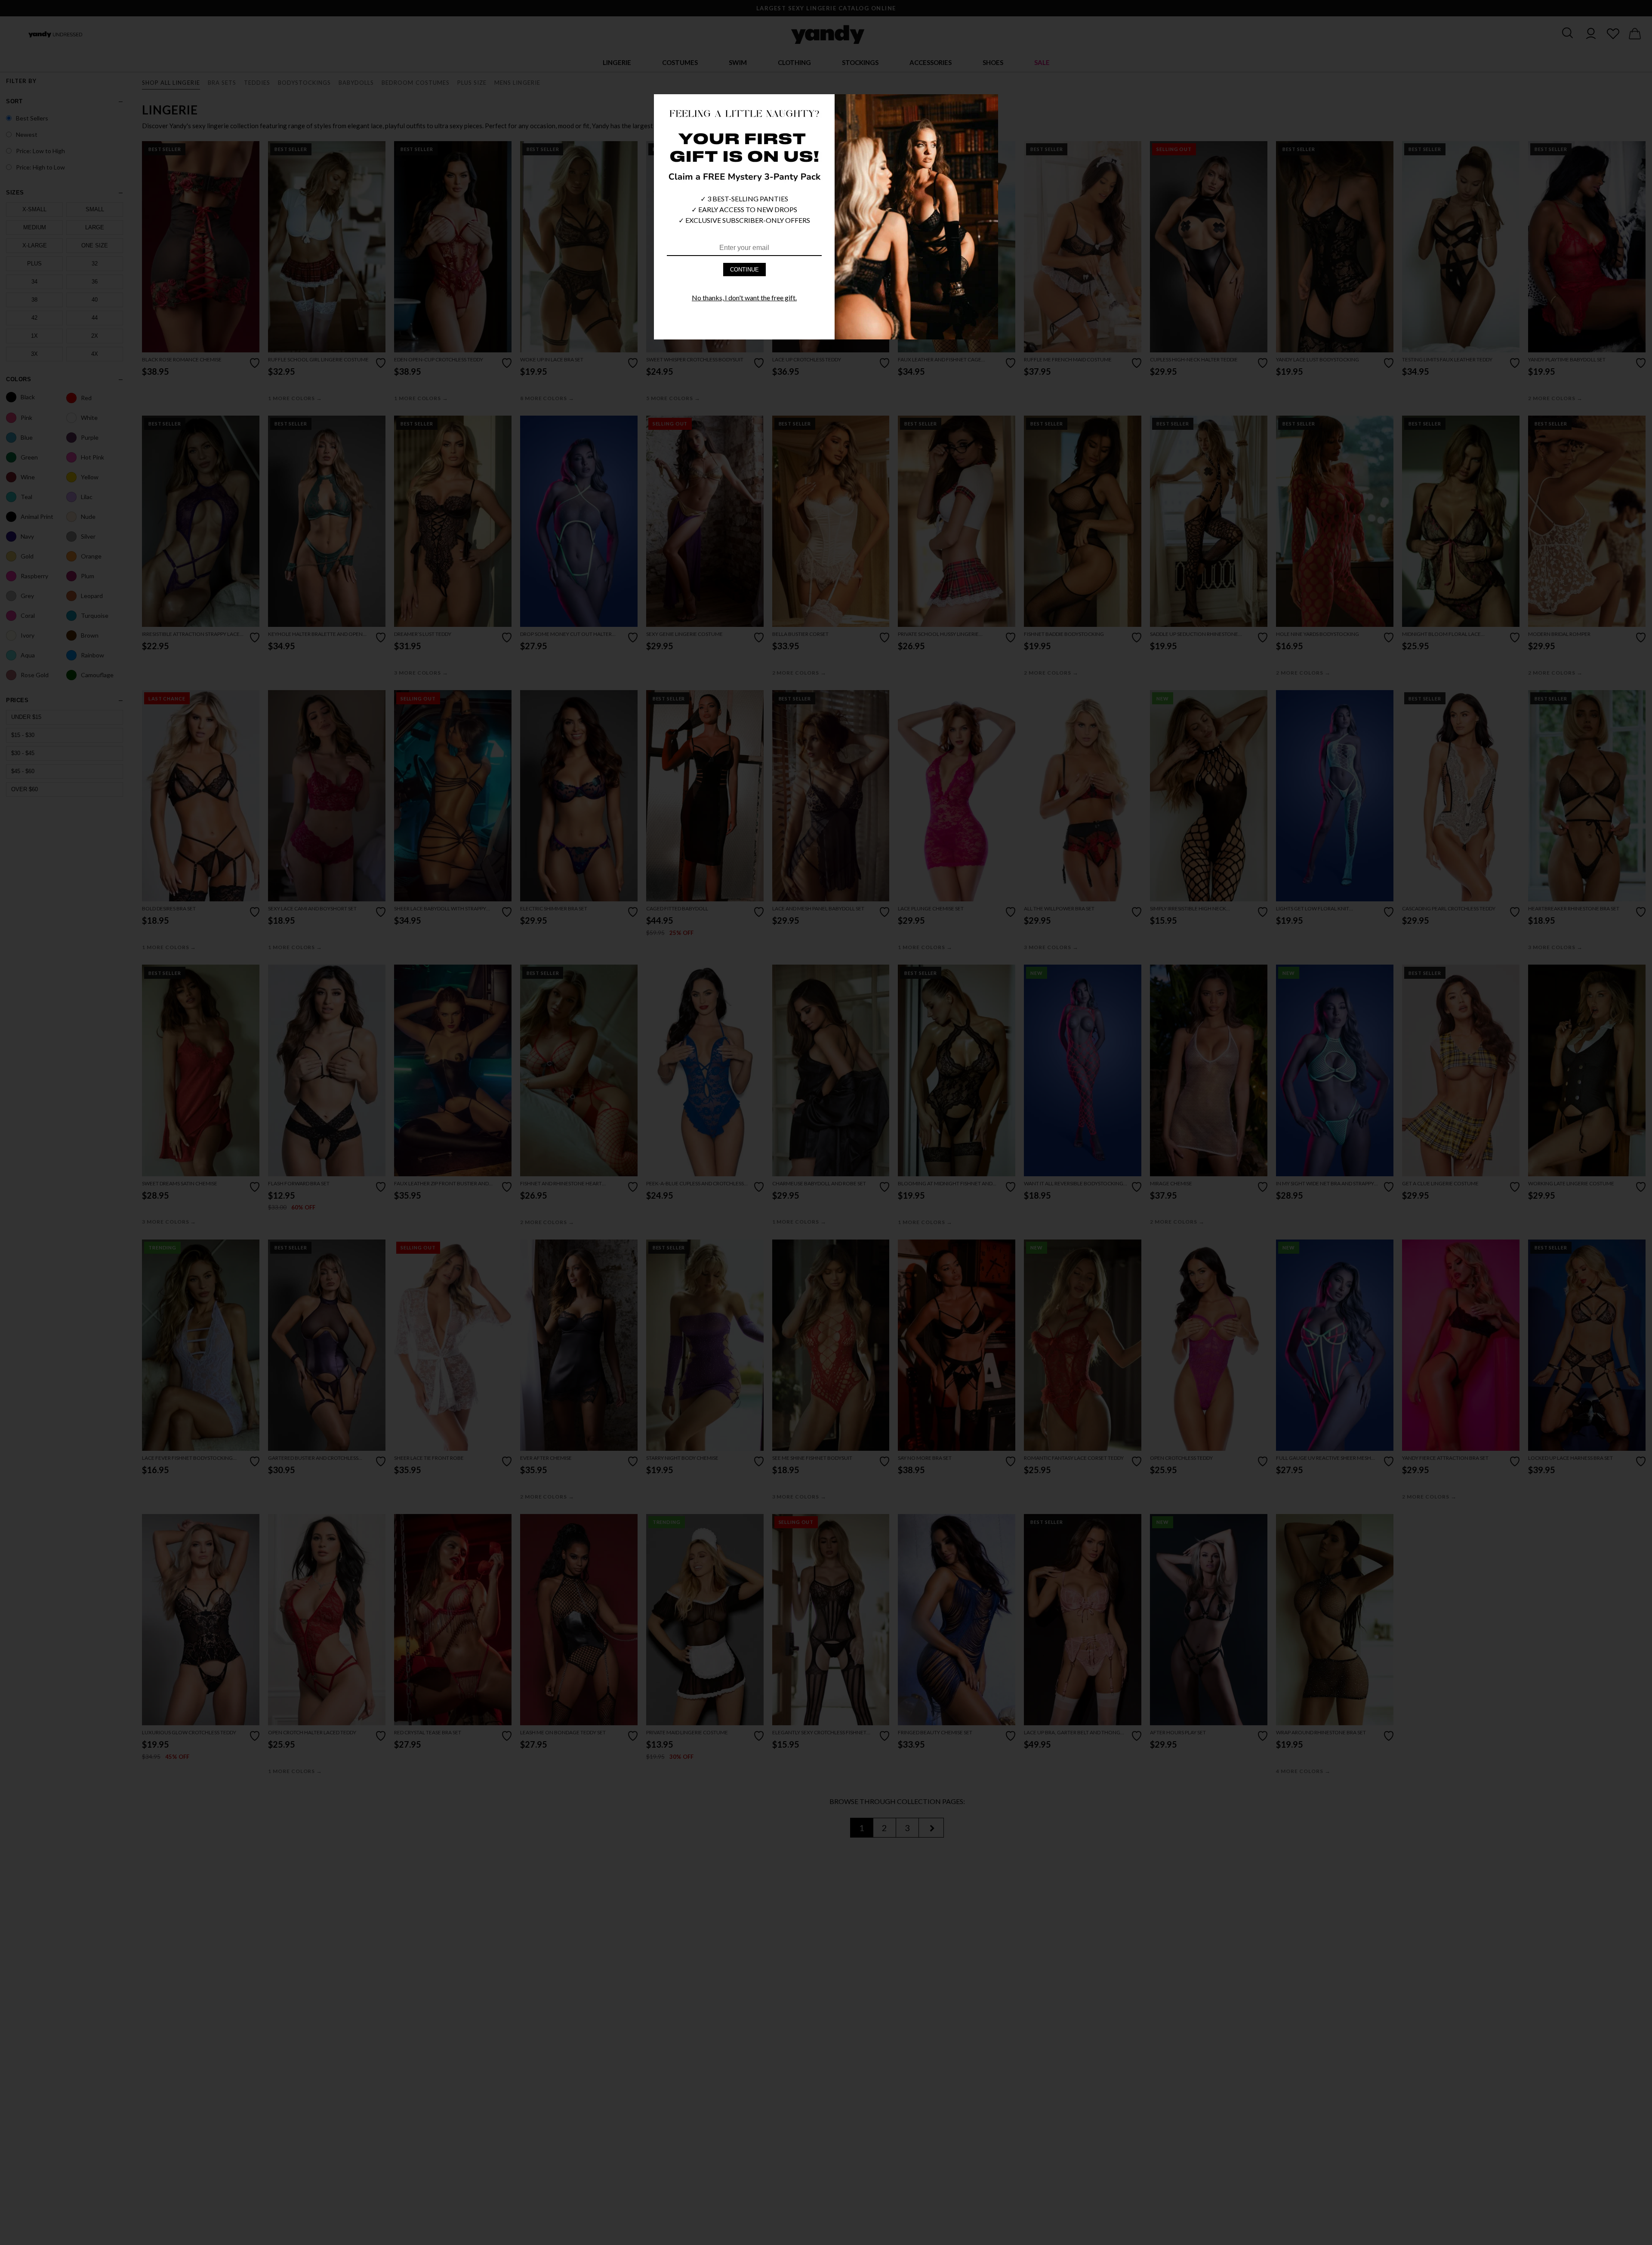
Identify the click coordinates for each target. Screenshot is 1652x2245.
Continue (744, 270)
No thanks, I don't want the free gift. (744, 298)
